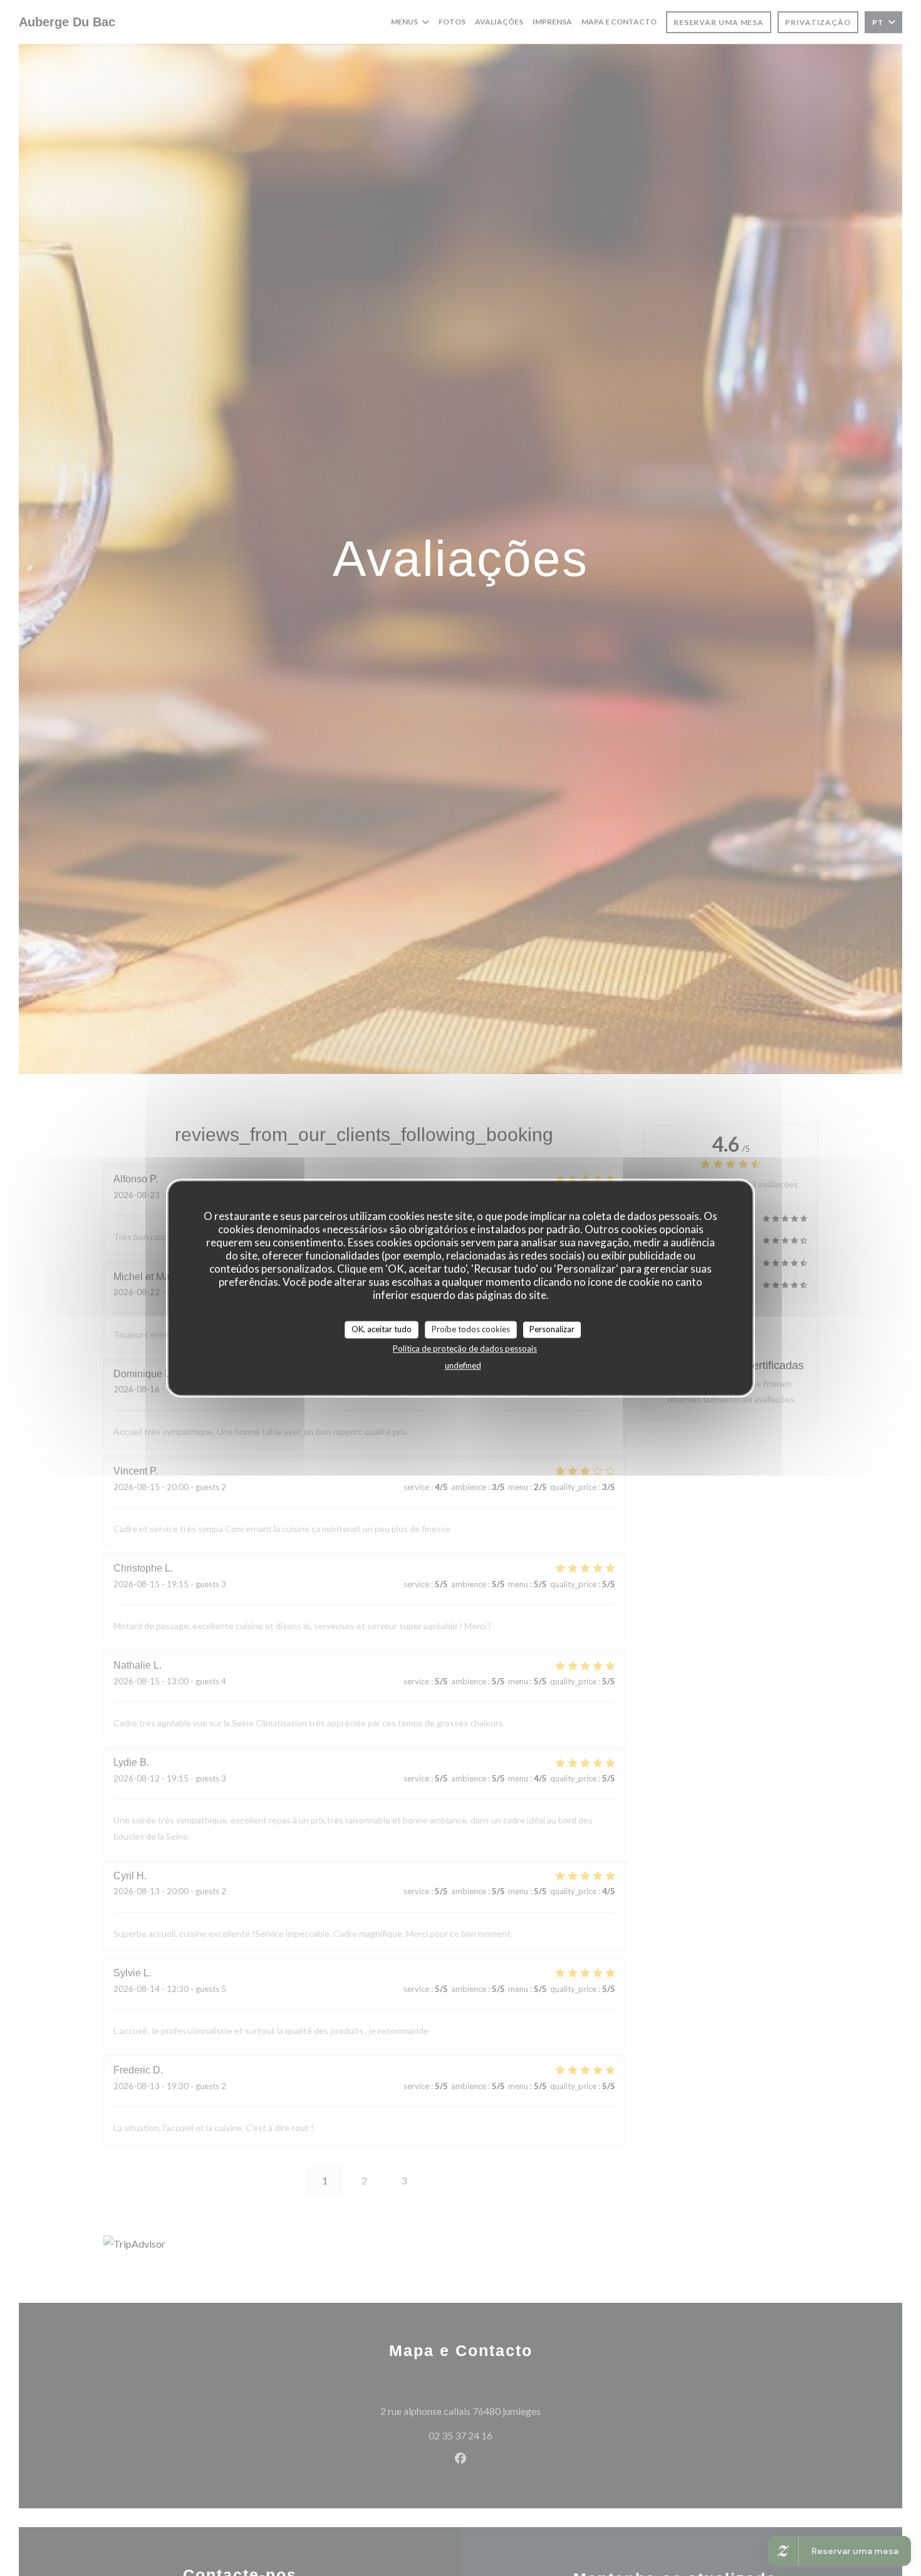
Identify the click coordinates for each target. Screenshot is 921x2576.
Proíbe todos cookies (471, 1329)
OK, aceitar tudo (382, 1329)
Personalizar (552, 1329)
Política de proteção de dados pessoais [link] (465, 1348)
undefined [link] (463, 1365)
